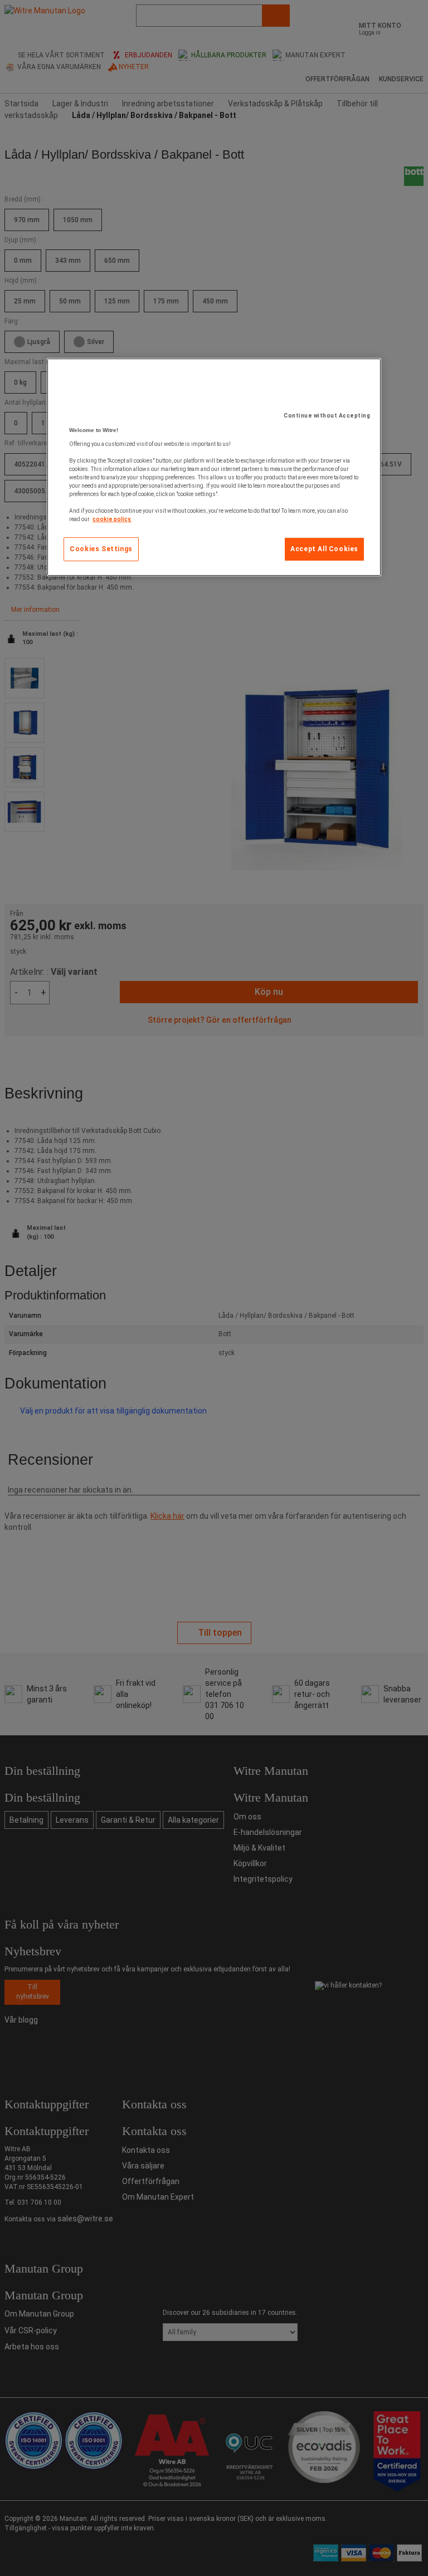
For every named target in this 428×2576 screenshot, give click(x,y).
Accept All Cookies (324, 549)
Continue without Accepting (327, 416)
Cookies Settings (101, 549)
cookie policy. (112, 519)
